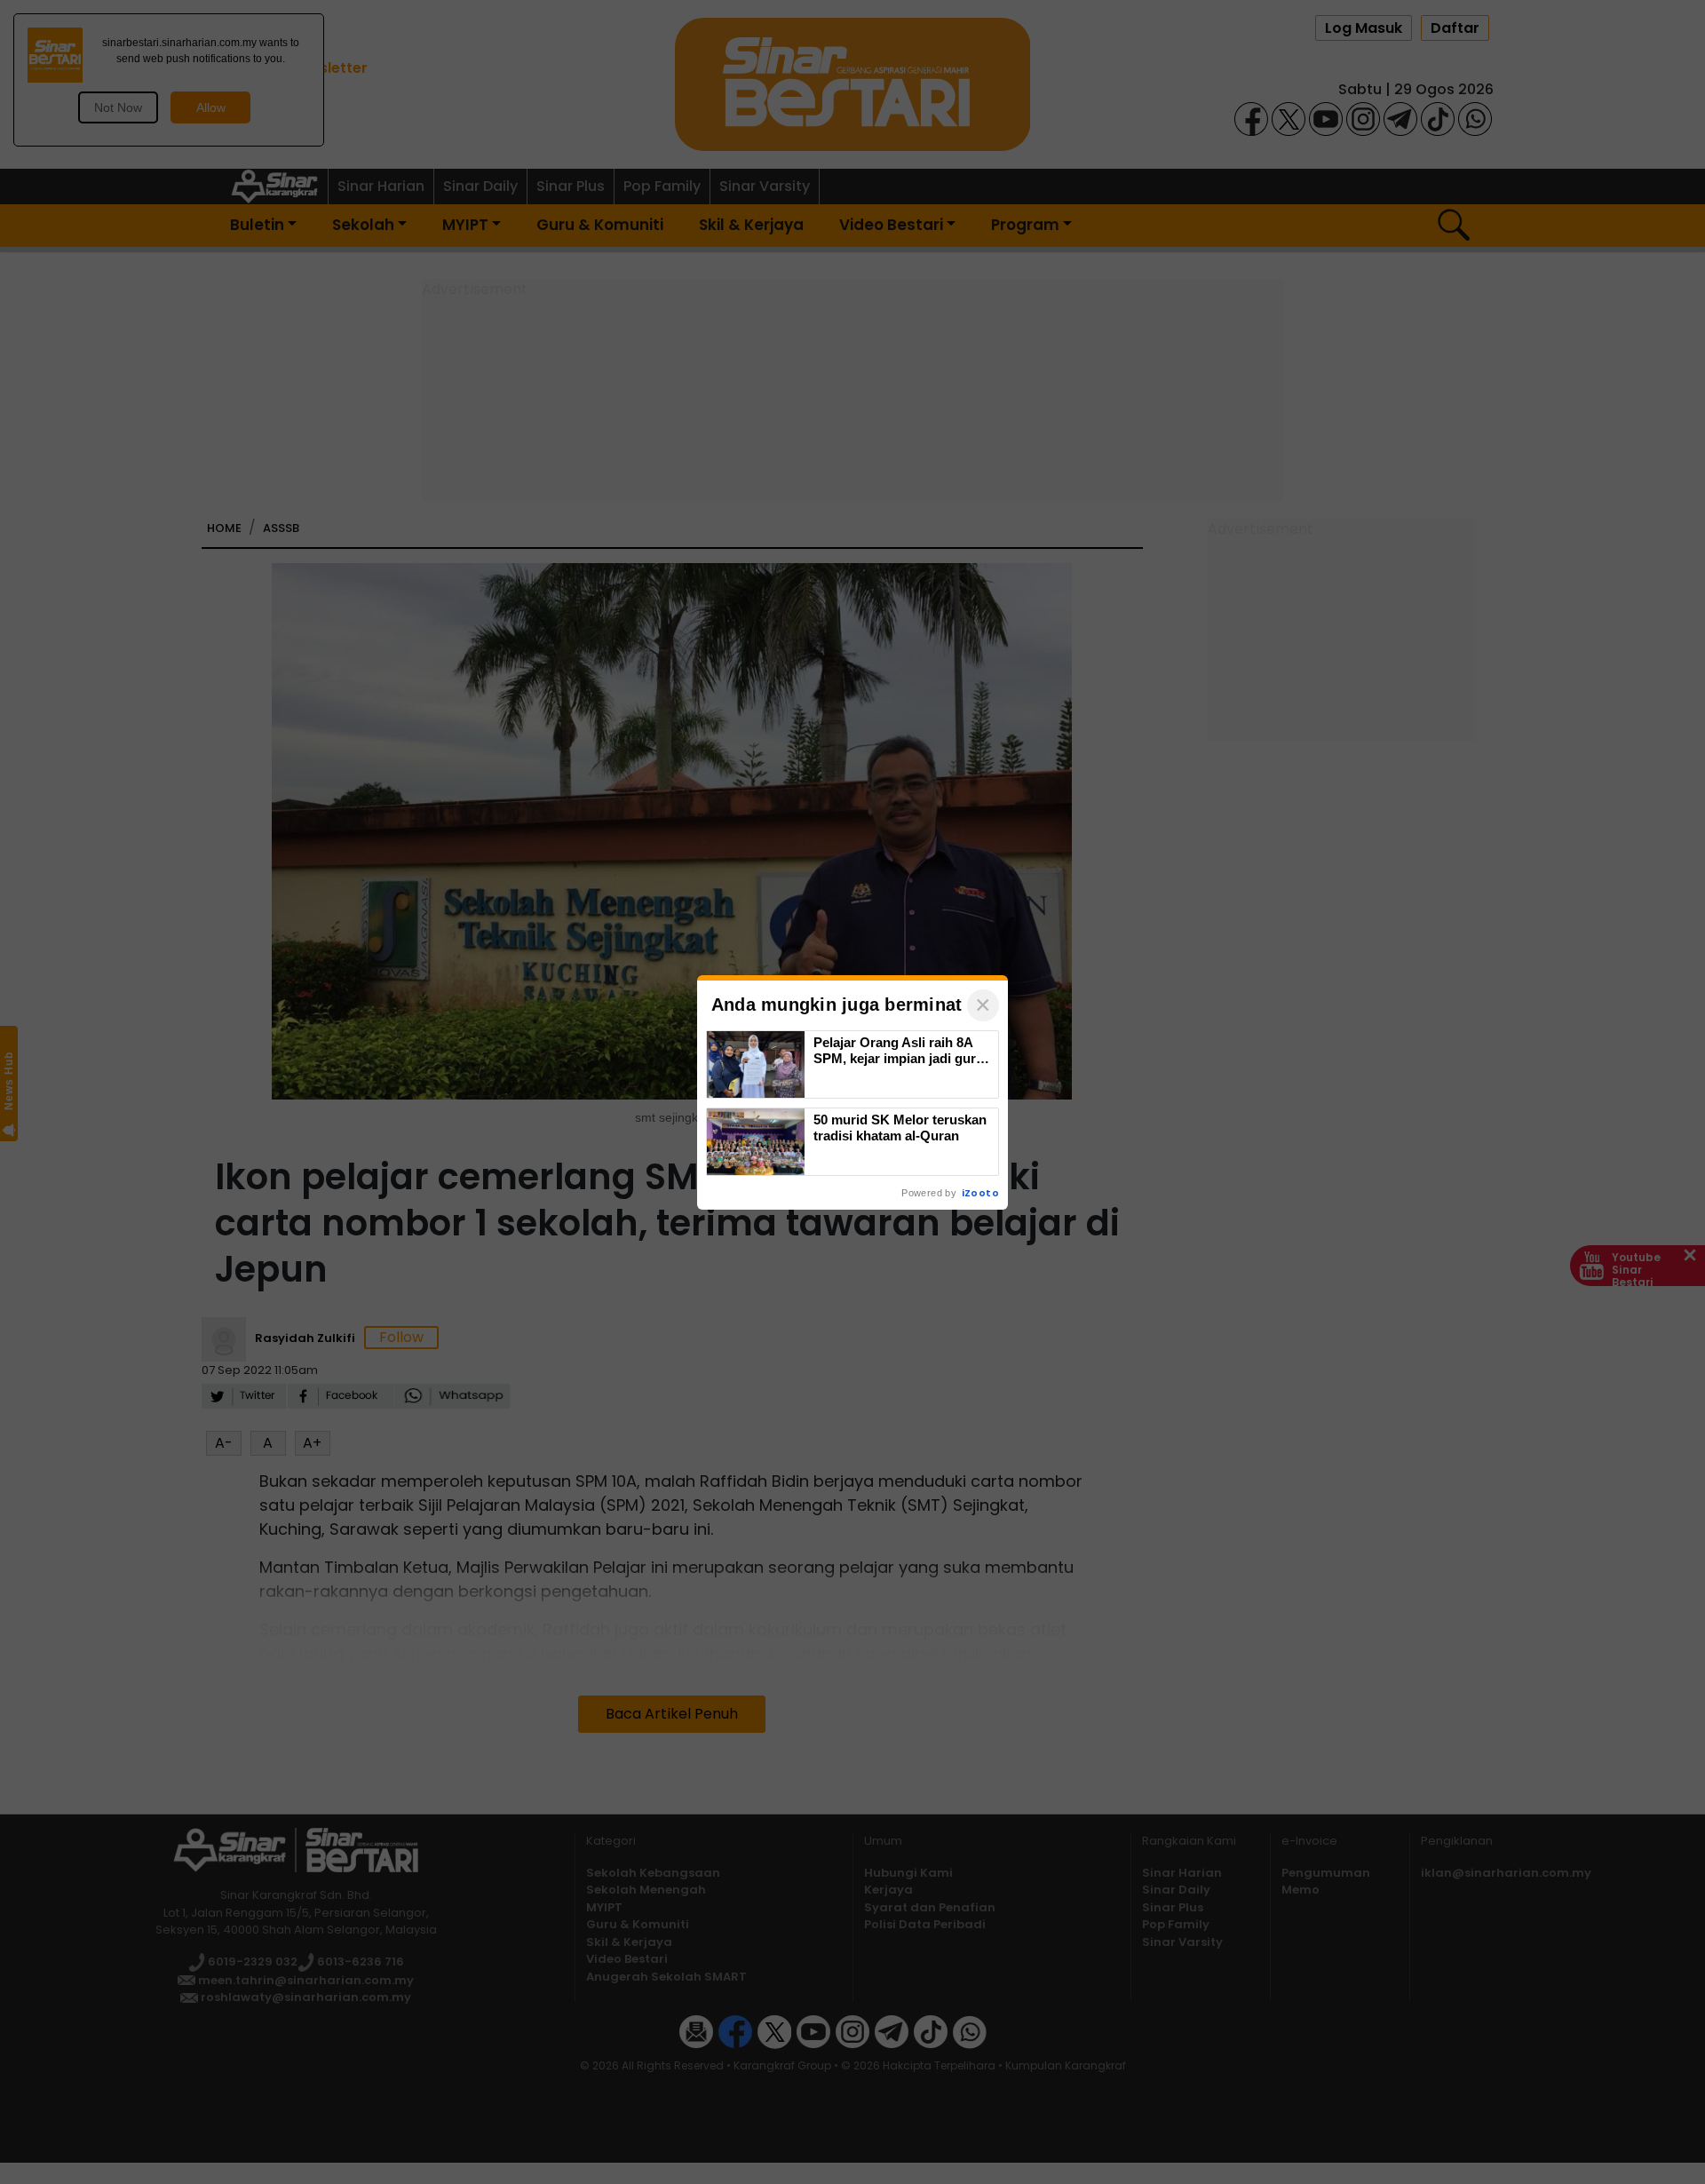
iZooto (980, 1193)
